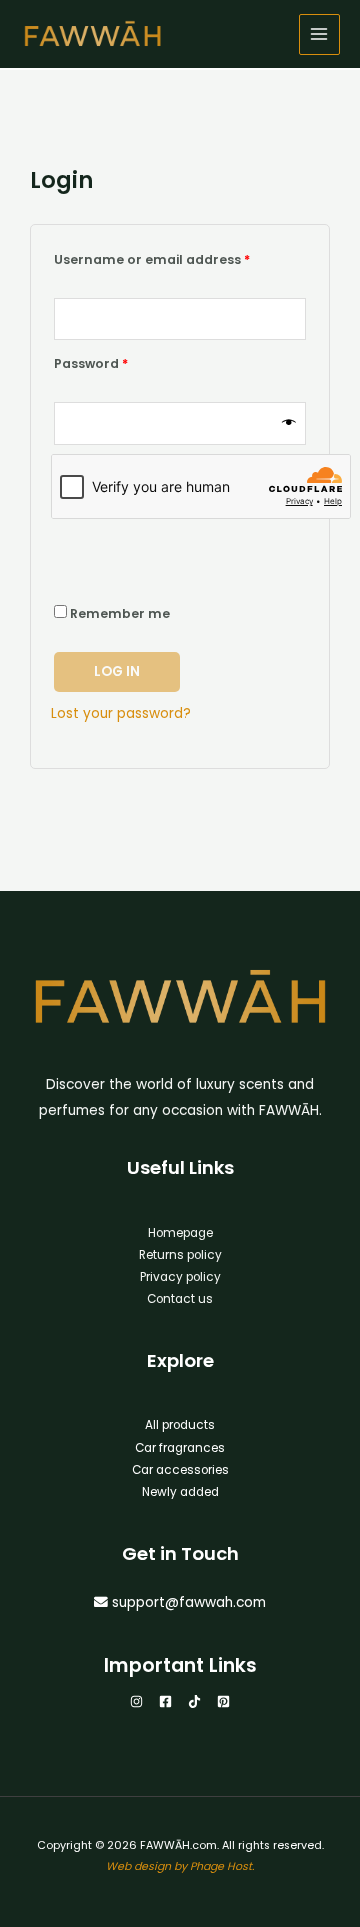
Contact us (180, 1299)
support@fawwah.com (189, 1602)
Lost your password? (121, 713)
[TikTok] (194, 1701)
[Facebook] (165, 1701)
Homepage (180, 1233)
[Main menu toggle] (319, 34)
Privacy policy (180, 1277)
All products (180, 1425)
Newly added (180, 1492)
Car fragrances (180, 1448)
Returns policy (180, 1255)
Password (120, 362)
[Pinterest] (223, 1701)
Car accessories (180, 1470)
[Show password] (289, 423)
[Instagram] (136, 1701)
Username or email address (180, 258)
